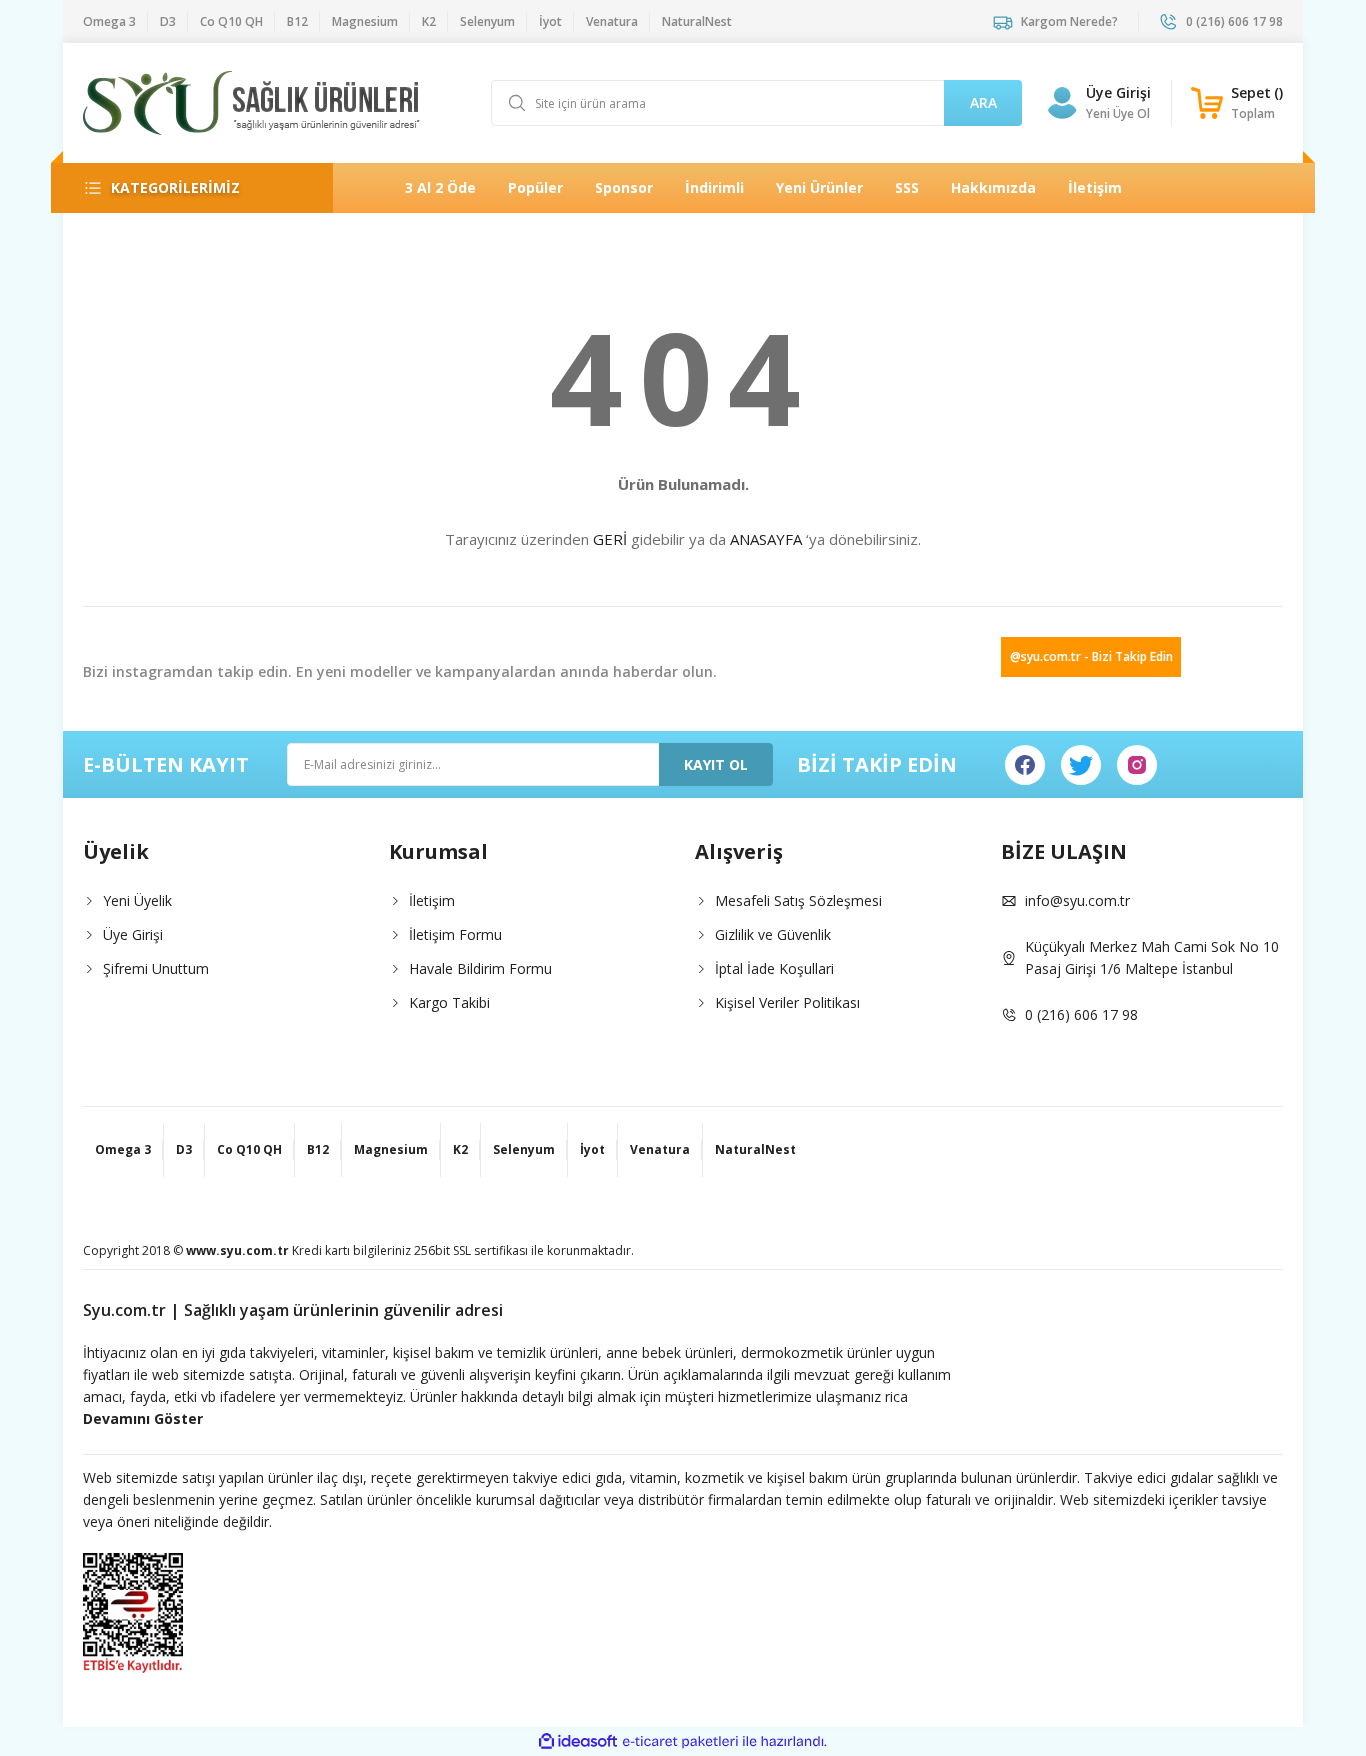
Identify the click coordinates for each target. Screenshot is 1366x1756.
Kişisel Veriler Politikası (787, 1002)
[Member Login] (1062, 103)
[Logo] (251, 103)
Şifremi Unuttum (156, 968)
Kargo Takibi (449, 1002)
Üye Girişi (1118, 92)
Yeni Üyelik (137, 900)
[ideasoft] (578, 1741)
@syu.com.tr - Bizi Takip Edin (1091, 656)
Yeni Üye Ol (1118, 113)
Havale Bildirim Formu (480, 968)
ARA (983, 102)
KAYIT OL (716, 764)
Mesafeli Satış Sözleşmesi (798, 900)
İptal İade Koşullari (774, 968)
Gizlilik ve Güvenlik (773, 934)
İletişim (432, 900)
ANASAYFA (766, 539)
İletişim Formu (455, 934)
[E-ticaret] (680, 1742)
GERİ (610, 539)
